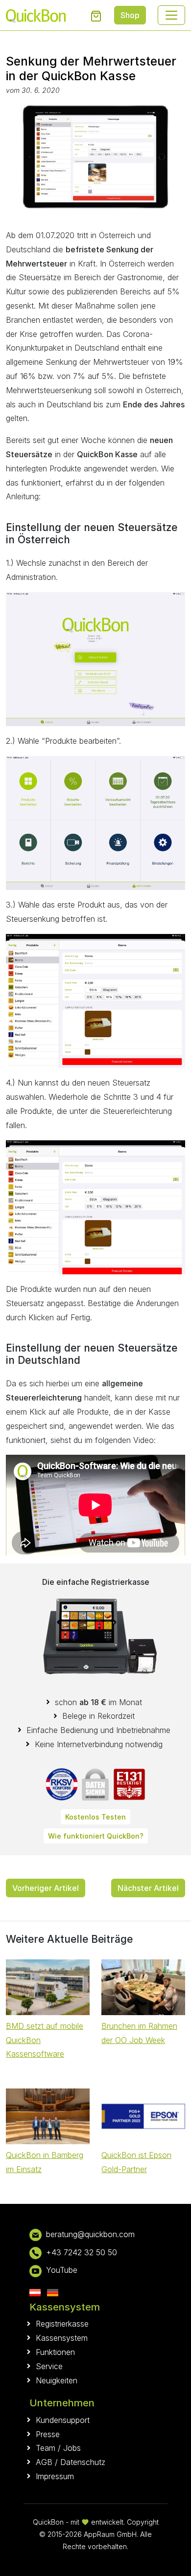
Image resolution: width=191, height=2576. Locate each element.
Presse (48, 2434)
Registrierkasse (62, 2324)
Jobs (72, 2448)
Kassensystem (62, 2338)
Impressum (55, 2476)
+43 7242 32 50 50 (82, 2252)
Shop (130, 15)
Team (46, 2448)
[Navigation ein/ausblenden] (171, 15)
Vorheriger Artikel (46, 1888)
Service (49, 2366)
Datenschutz (83, 2462)
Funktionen (55, 2352)
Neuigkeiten (57, 2380)
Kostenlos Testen (95, 1817)
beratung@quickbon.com (90, 2234)
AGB (44, 2462)
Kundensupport (63, 2420)
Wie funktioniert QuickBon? (96, 1836)
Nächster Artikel (148, 1888)
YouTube (62, 2270)
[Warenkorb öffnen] (96, 16)
